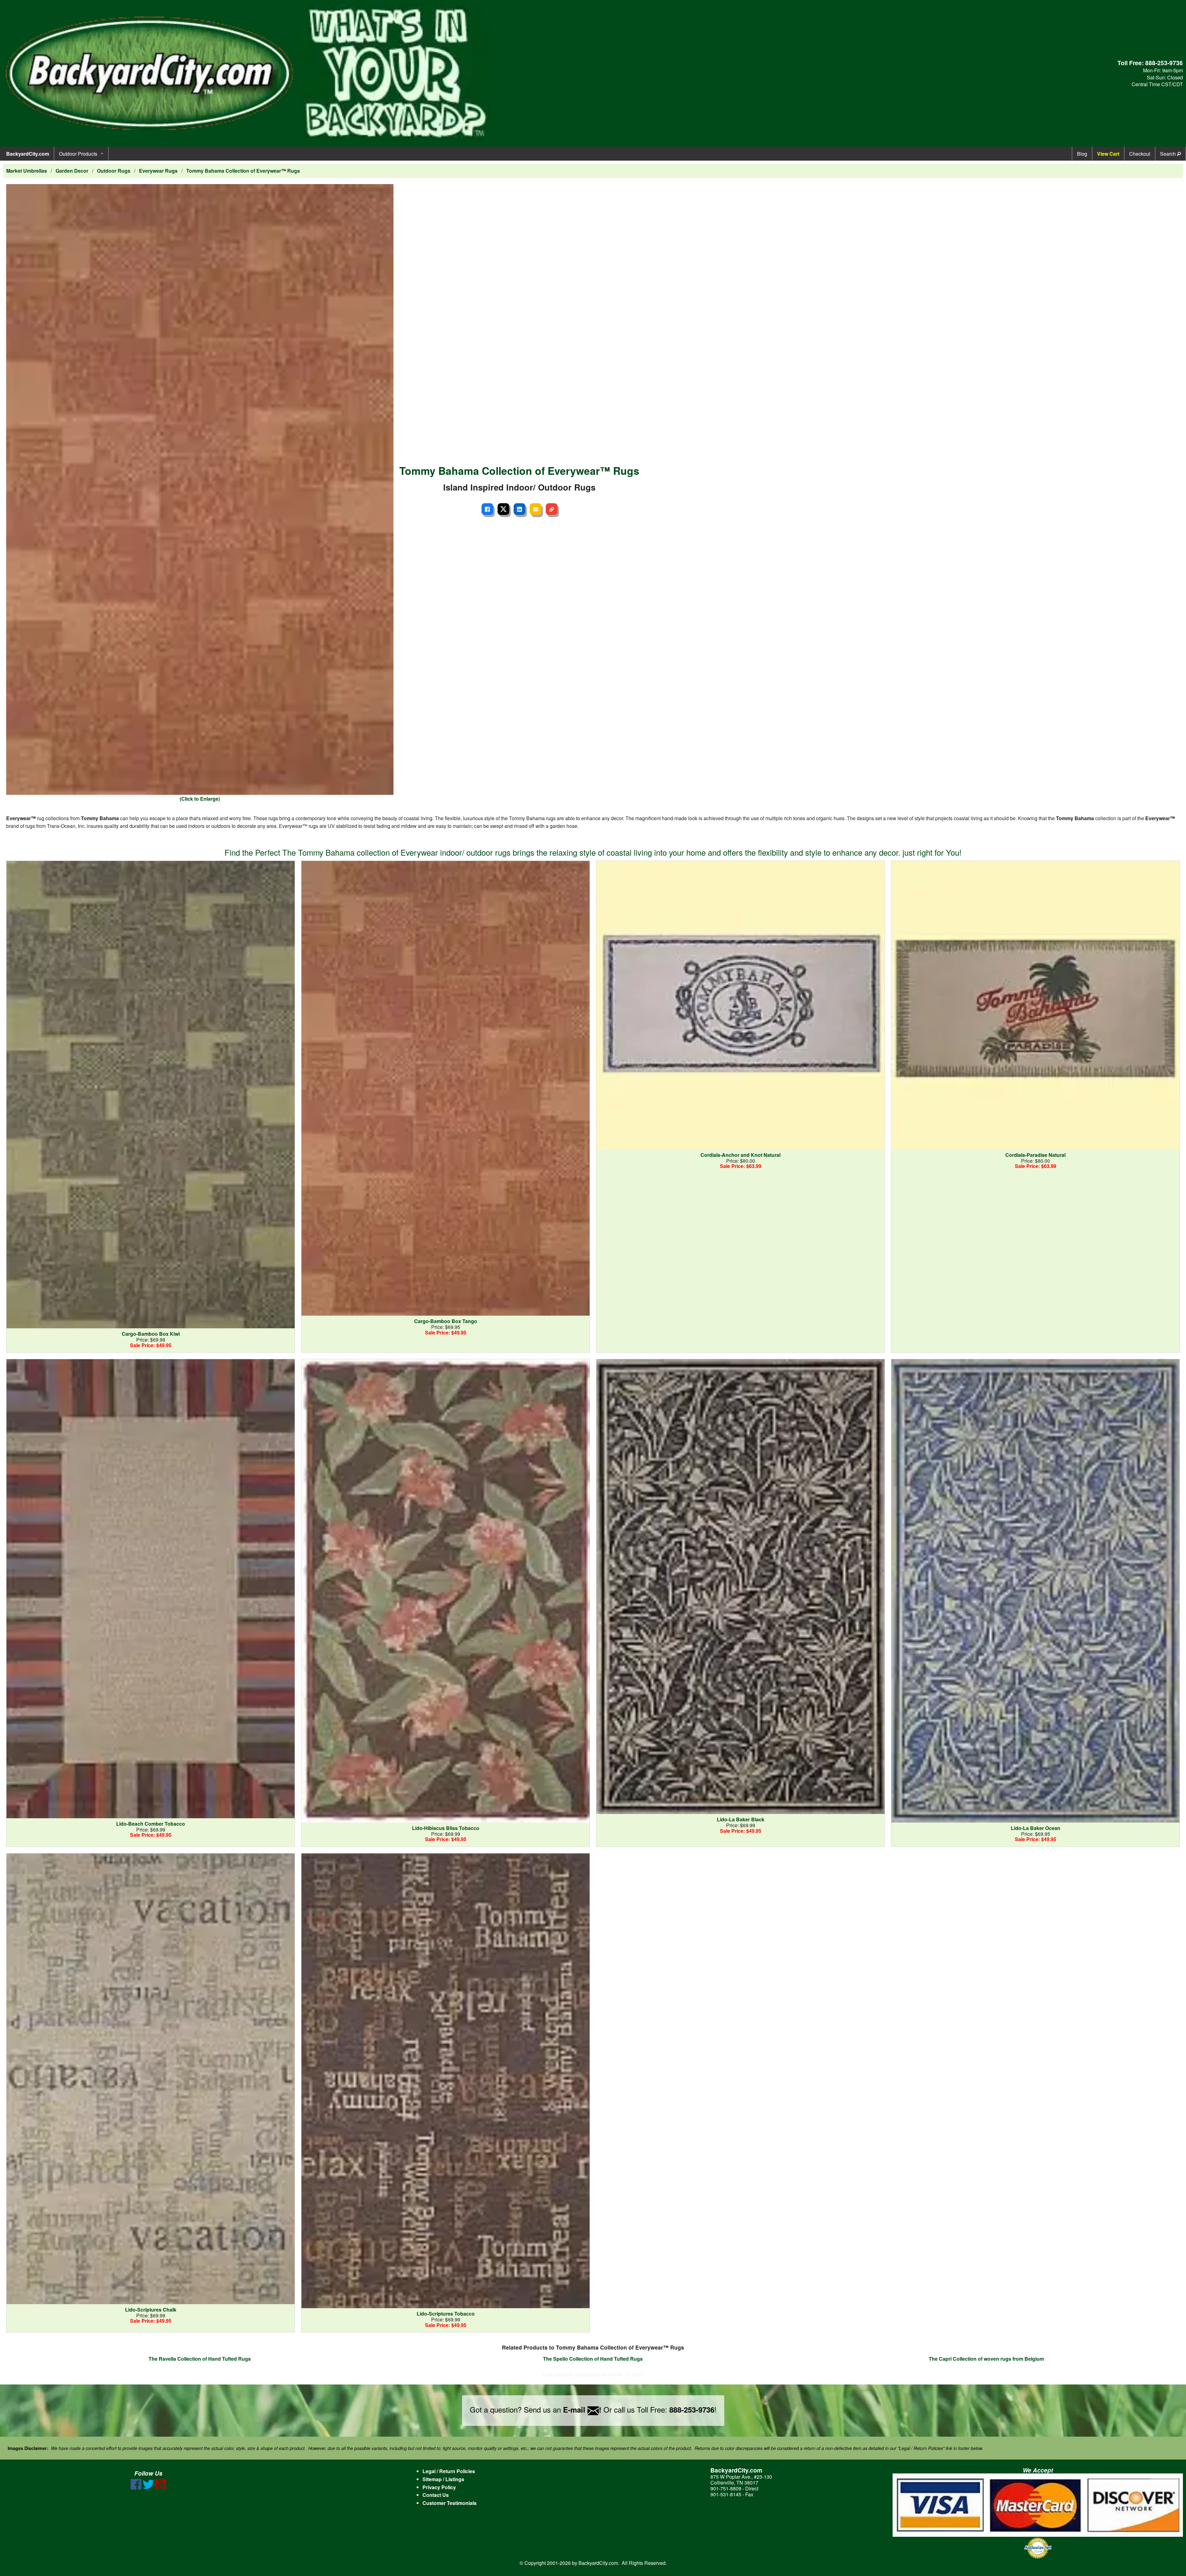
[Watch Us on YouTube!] (161, 2488)
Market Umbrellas (27, 171)
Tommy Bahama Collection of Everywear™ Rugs (243, 171)
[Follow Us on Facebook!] (136, 2488)
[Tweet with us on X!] (148, 2488)
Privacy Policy (439, 2487)
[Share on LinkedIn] (519, 509)
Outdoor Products (78, 154)
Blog (1082, 154)
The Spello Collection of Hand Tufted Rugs (593, 2359)
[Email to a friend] (536, 509)
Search (1169, 154)
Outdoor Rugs (114, 171)
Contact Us (436, 2495)
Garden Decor (72, 171)
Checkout (1140, 154)
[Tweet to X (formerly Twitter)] (503, 509)
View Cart (1108, 154)
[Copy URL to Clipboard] (552, 509)
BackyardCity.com (28, 154)
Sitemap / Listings (443, 2479)
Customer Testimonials (450, 2503)
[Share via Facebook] (487, 509)
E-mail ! (582, 2409)
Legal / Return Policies (449, 2471)
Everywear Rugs (158, 171)
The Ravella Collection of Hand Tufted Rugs (200, 2359)
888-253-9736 (1164, 63)
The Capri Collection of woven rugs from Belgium (986, 2359)
